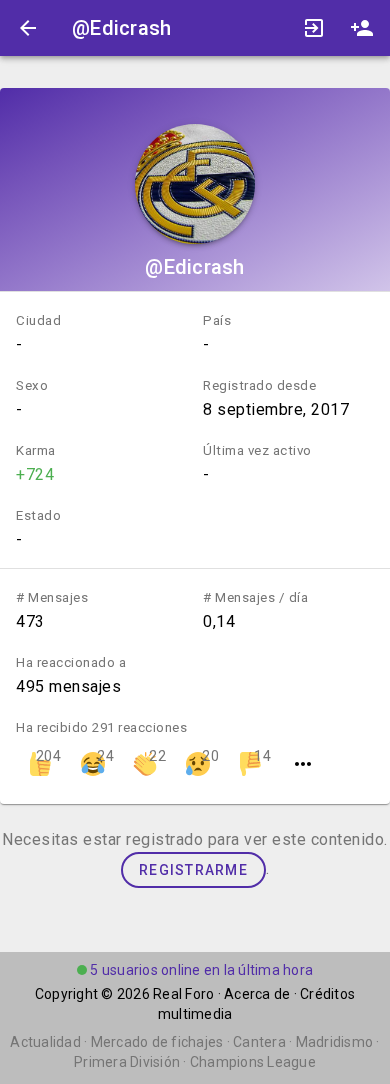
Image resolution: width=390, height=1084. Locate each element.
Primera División (127, 1062)
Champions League (253, 1062)
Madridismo (335, 1042)
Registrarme (193, 870)
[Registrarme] (362, 28)
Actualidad (45, 1042)
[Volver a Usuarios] (28, 28)
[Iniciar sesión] (314, 28)
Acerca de (257, 994)
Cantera (259, 1042)
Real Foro (183, 994)
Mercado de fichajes (157, 1042)
